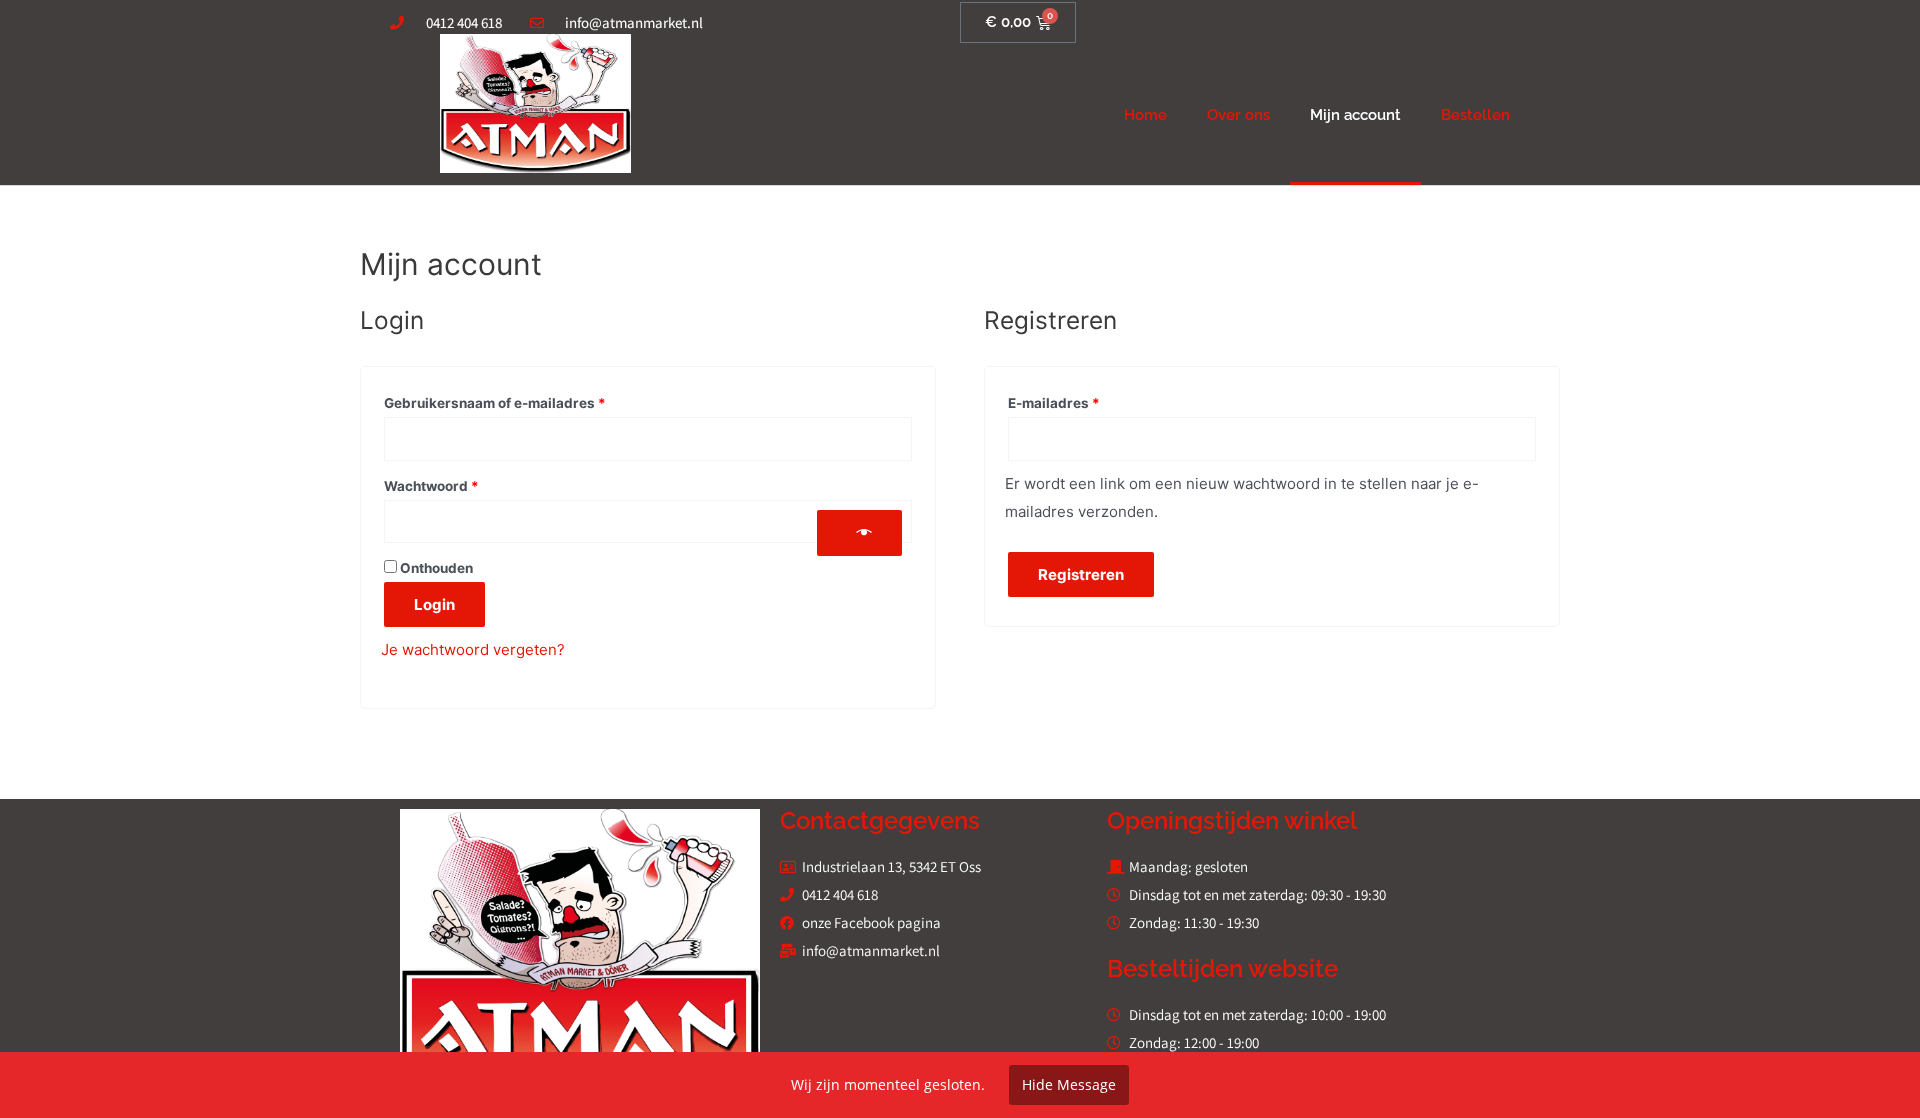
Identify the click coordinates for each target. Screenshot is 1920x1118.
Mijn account (1355, 115)
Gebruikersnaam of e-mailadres (518, 400)
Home (1145, 115)
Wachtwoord (455, 483)
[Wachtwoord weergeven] (859, 533)
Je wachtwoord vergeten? (473, 649)
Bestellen (1475, 115)
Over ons (1238, 115)
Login (434, 604)
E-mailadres (1077, 400)
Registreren (1081, 574)
